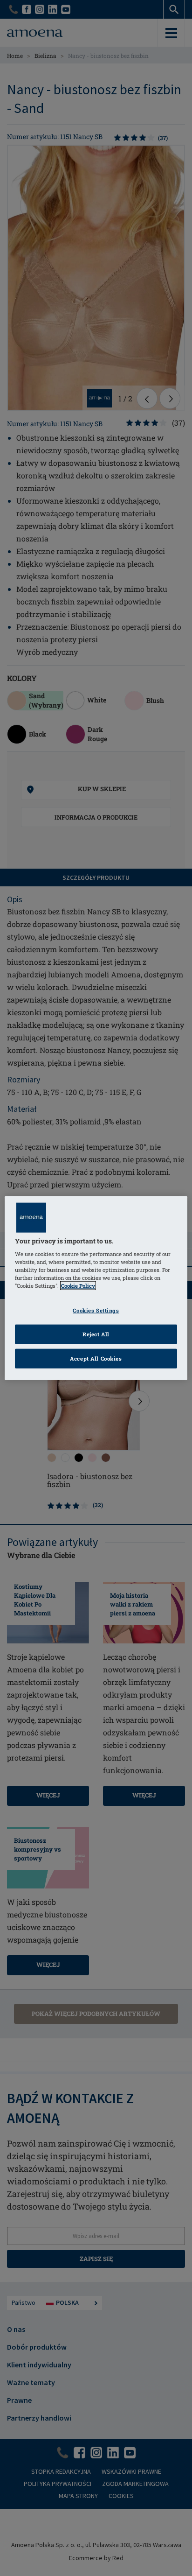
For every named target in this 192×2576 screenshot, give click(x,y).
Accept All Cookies (96, 1358)
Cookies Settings (96, 1310)
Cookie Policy (78, 1286)
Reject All (96, 1334)
